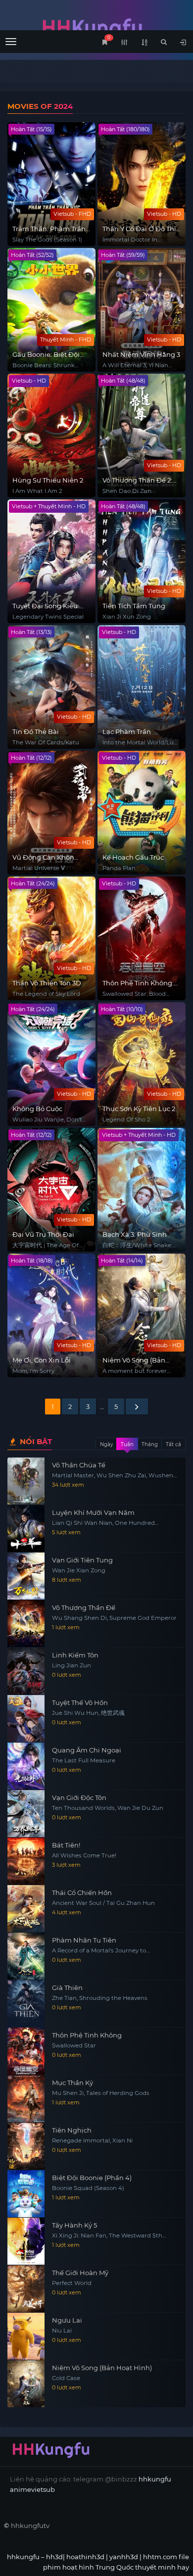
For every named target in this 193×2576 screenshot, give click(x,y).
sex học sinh (52, 2536)
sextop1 (64, 2546)
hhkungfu (155, 2479)
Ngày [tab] (106, 1444)
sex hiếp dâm (26, 2546)
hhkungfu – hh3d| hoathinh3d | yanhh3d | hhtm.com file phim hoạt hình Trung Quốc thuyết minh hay (96, 28)
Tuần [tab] (127, 1444)
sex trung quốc (101, 2536)
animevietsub (32, 2489)
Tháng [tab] (150, 1444)
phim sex (118, 2526)
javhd (90, 2546)
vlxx (144, 2526)
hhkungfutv (30, 2526)
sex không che (153, 2536)
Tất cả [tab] (173, 1444)
